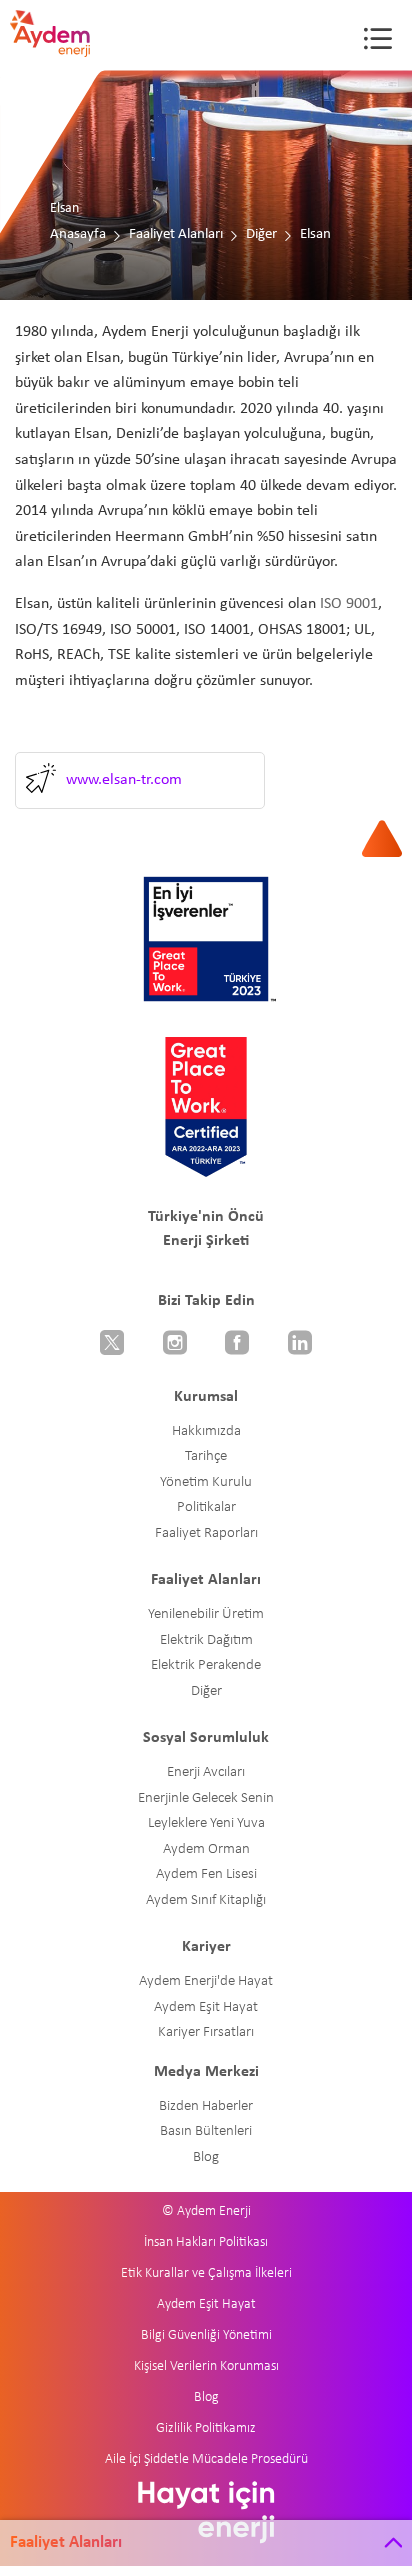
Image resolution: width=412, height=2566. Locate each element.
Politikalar (206, 1507)
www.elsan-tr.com (124, 780)
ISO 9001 (349, 604)
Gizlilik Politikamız (206, 2428)
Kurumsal (206, 1397)
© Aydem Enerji (206, 2211)
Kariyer (206, 1947)
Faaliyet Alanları (176, 234)
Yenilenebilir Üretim (206, 1614)
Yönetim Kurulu (206, 1482)
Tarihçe (206, 1456)
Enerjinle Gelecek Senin (206, 1798)
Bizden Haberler (206, 2106)
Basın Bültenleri (206, 2131)
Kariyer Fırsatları (206, 2032)
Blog (206, 2157)
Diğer (261, 234)
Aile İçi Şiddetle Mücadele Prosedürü (206, 2459)
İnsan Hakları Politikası (206, 2242)
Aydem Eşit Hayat (206, 2007)
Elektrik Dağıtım (206, 1640)
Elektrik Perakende (206, 1665)
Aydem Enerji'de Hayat (206, 1981)
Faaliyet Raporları (206, 1533)
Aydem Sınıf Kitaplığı (206, 1900)
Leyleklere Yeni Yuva (206, 1823)
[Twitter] (112, 1345)
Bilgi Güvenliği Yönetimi (206, 2335)
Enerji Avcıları (206, 1772)
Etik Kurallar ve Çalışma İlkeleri (206, 2273)
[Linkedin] (300, 1345)
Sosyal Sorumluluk (206, 1738)
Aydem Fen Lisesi (206, 1874)
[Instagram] (175, 1345)
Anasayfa (78, 234)
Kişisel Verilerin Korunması (206, 2366)
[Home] (65, 45)
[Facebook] (237, 1345)
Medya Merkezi (206, 2072)
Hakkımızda (206, 1431)
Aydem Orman (206, 1849)
